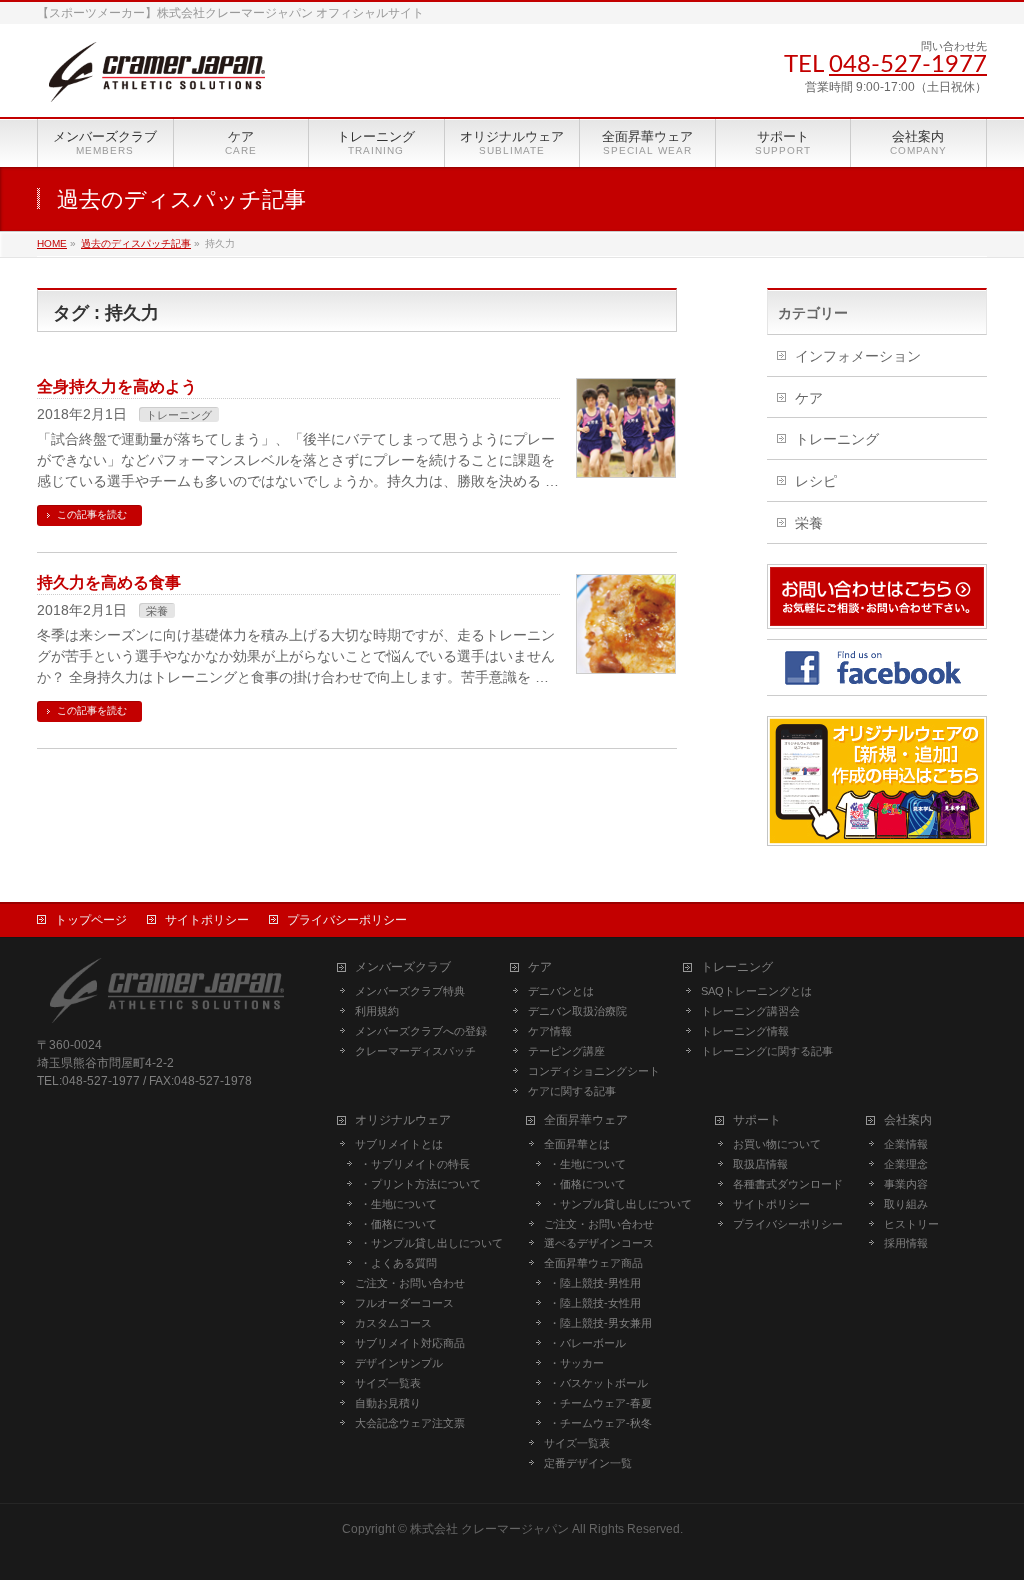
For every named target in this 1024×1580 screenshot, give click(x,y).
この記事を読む (92, 514)
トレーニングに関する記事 (767, 1051)
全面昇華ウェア (586, 1120)
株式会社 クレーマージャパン (489, 1529)
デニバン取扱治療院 (577, 1011)
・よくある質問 (398, 1263)
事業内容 (906, 1184)
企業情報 (906, 1144)
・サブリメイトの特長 (415, 1164)
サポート (757, 1120)
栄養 (157, 611)
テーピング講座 (566, 1051)
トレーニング (179, 415)
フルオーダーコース (404, 1303)
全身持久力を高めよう (117, 386)
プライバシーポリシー (347, 920)
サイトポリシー (207, 920)
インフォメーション (858, 356)
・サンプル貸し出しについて (431, 1243)
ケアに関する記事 (572, 1091)
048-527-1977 (908, 65)
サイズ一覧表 (388, 1383)
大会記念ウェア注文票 (410, 1423)
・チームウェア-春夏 (600, 1403)
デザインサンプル (399, 1363)
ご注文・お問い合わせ (410, 1283)
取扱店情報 (760, 1164)
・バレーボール (587, 1343)
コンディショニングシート (594, 1071)
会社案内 (908, 1120)
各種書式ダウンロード (788, 1184)
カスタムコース (393, 1323)
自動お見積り (388, 1403)
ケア (809, 398)
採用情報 (906, 1243)
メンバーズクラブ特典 (410, 991)
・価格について (398, 1224)
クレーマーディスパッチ (415, 1051)
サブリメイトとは (399, 1144)
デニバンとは (561, 991)
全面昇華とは (577, 1144)
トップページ (91, 920)
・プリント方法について (420, 1184)
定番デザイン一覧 (588, 1463)
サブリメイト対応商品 (410, 1343)
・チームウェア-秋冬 (600, 1423)
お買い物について (777, 1144)
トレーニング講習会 (750, 1011)
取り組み (906, 1204)
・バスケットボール (598, 1383)
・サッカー (576, 1363)
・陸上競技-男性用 (595, 1283)
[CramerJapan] (157, 79)
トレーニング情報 (745, 1031)
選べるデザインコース (599, 1243)
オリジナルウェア (403, 1120)
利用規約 (377, 1011)
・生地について (398, 1204)
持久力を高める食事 (109, 582)
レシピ (816, 481)
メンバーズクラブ (403, 967)
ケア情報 (550, 1031)
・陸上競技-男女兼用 (600, 1323)
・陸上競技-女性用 (595, 1303)
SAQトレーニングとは (756, 991)
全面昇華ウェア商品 (593, 1263)
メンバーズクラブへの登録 (421, 1031)
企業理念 (906, 1164)
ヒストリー (911, 1224)
